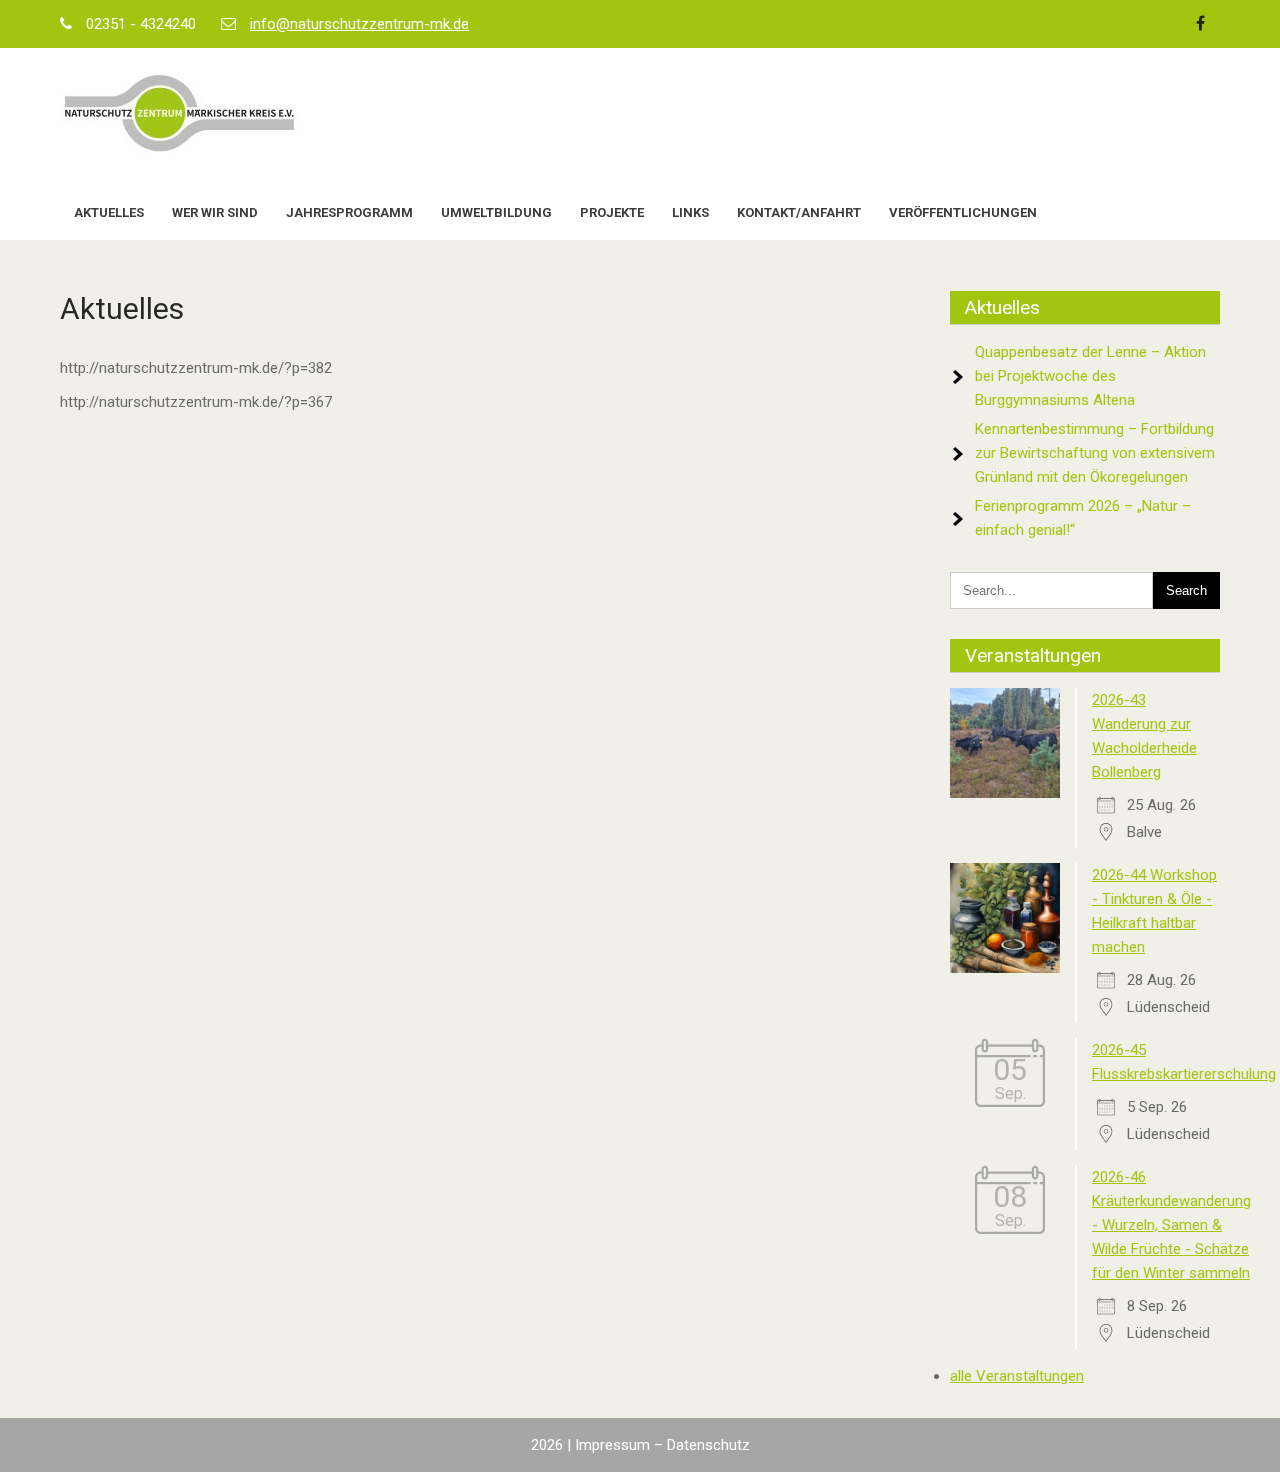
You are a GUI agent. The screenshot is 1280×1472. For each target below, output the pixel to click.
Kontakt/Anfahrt (799, 212)
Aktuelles (109, 212)
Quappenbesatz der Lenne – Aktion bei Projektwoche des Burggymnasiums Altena (1090, 376)
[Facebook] (1200, 24)
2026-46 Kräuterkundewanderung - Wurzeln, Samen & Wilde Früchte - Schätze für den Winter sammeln (1171, 1225)
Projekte (612, 212)
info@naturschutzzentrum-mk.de (359, 24)
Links (690, 212)
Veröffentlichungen (963, 212)
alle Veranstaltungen (1017, 1376)
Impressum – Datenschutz (662, 1445)
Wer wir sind (215, 212)
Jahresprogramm (349, 212)
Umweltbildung (496, 212)
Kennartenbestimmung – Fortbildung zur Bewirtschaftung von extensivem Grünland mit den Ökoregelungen (1095, 453)
